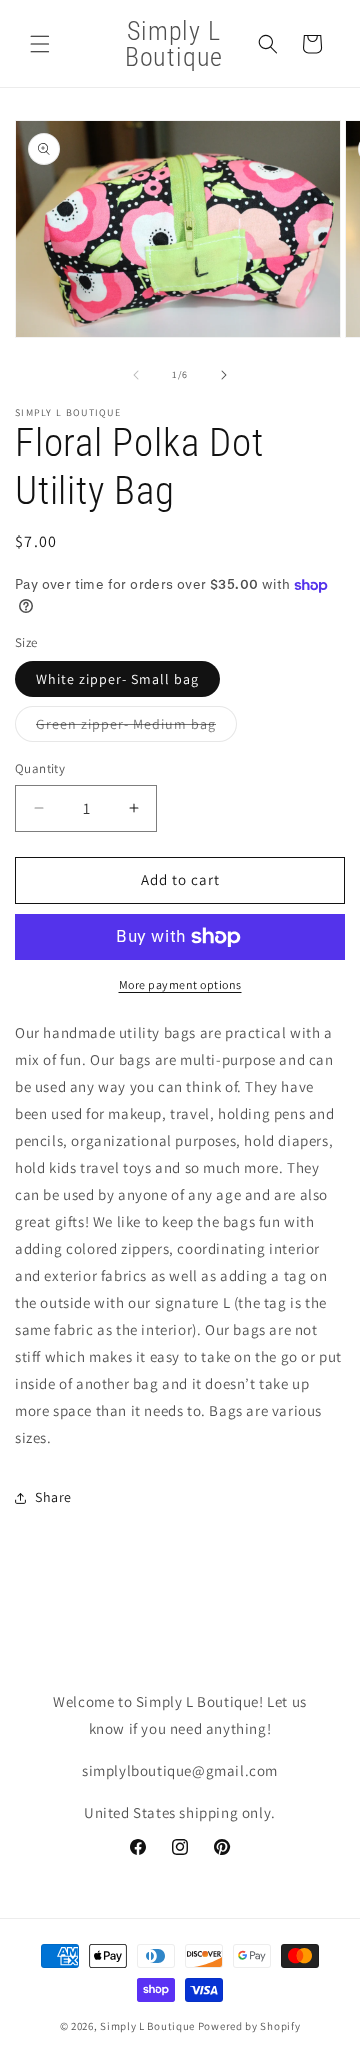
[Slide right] (224, 375)
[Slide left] (136, 375)
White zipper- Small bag (117, 679)
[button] (40, 44)
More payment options (180, 984)
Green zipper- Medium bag (136, 728)
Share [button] (53, 1497)
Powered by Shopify (249, 2026)
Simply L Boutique (147, 2026)
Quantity (40, 768)
